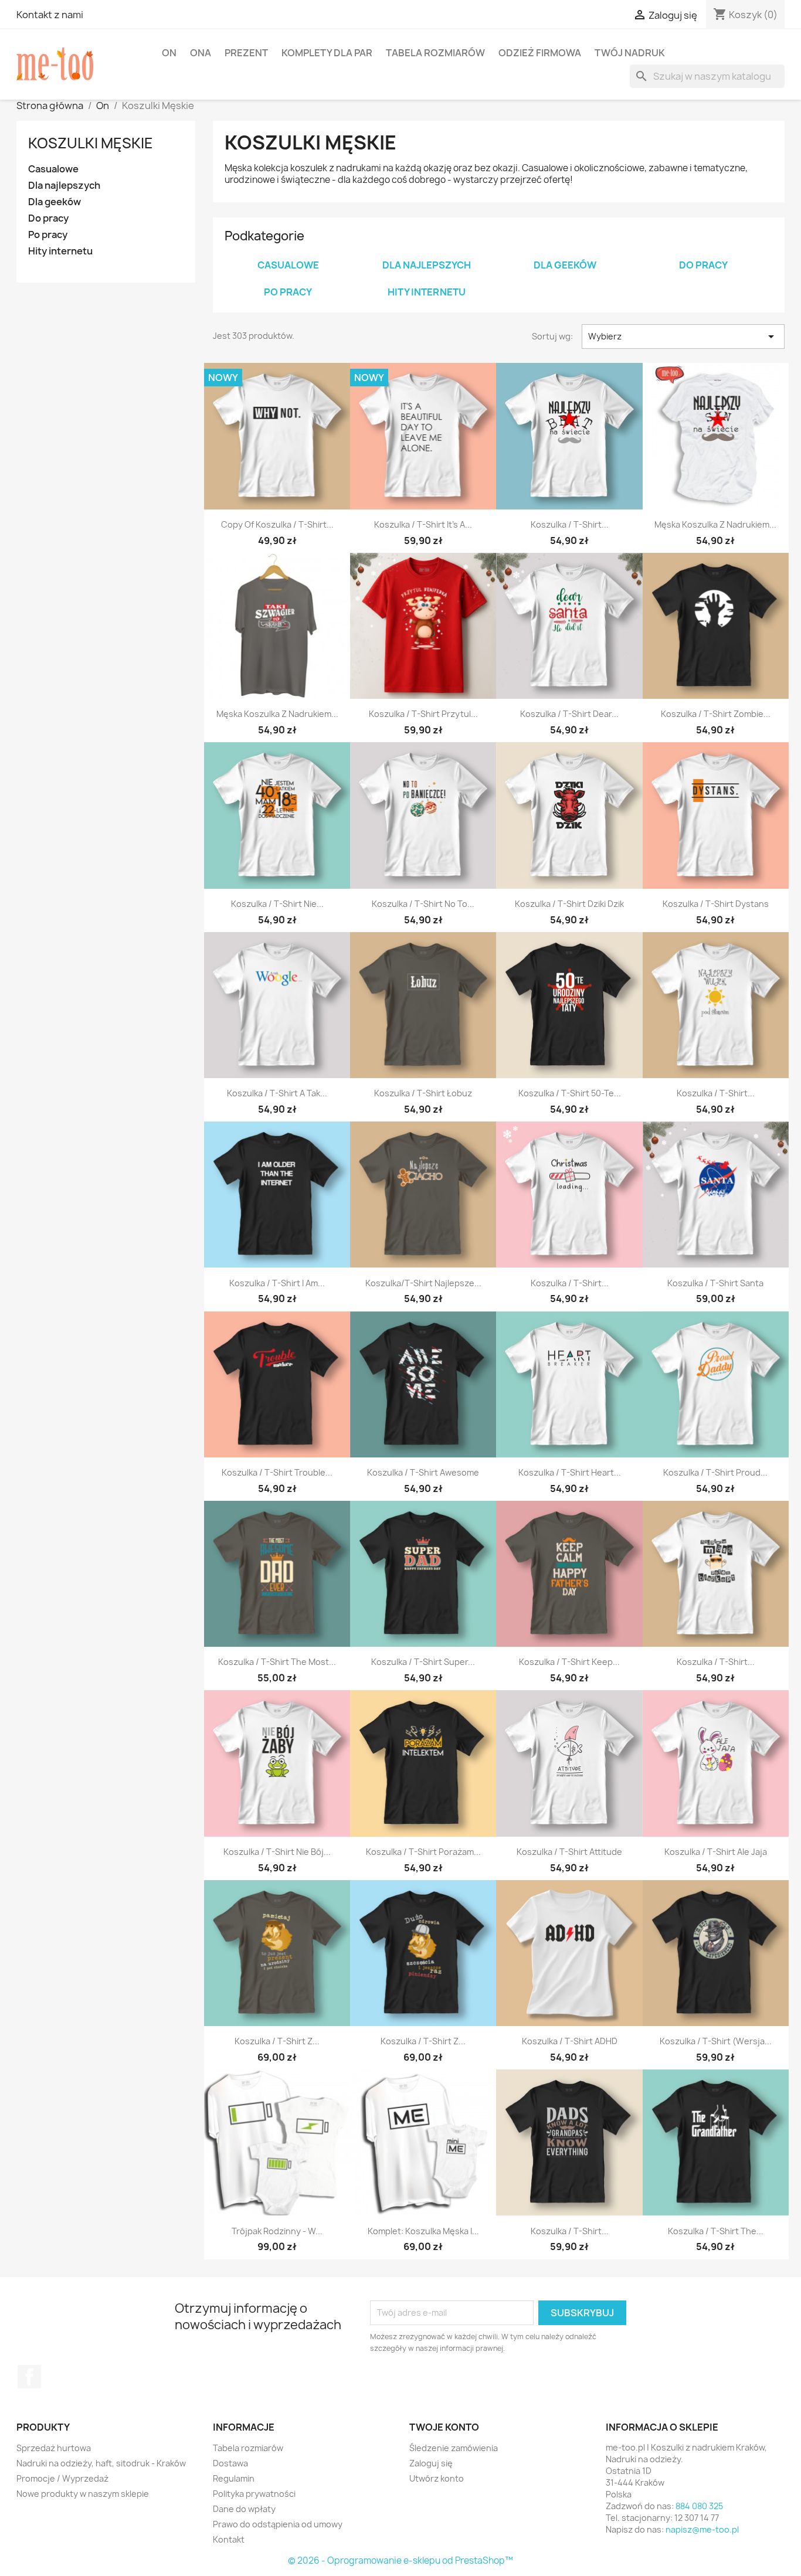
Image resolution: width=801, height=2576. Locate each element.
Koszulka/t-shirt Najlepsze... (423, 1283)
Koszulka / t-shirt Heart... (570, 1472)
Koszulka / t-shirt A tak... (277, 1093)
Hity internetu (60, 251)
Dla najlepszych (64, 186)
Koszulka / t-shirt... (570, 524)
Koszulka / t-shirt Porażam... (423, 1852)
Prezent (246, 53)
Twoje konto (444, 2427)
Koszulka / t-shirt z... (277, 2041)
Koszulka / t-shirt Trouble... (277, 1472)
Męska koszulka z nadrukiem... (715, 524)
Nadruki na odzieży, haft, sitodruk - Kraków (101, 2463)
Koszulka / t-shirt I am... (277, 1283)
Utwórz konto (437, 2478)
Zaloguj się (431, 2463)
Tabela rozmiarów (435, 53)
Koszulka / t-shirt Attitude (569, 1852)
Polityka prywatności (254, 2494)
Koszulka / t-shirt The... (716, 2231)
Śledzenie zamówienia (454, 2448)
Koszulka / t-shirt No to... (423, 904)
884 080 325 (699, 2506)
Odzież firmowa (540, 53)
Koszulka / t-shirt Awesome (423, 1472)
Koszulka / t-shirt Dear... (569, 714)
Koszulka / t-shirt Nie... (277, 904)
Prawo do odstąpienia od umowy (278, 2524)
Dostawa (230, 2463)
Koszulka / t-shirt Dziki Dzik (569, 904)
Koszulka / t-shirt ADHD (570, 2041)
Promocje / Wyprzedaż (62, 2478)
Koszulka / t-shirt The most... (277, 1662)
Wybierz (683, 337)
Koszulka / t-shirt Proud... (715, 1472)
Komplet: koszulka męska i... (423, 2231)
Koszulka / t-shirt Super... (423, 1662)
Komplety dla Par (327, 53)
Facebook (29, 2377)
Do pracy (48, 218)
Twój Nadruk (630, 53)
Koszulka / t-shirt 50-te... (570, 1093)
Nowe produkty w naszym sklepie (83, 2494)
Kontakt (229, 2539)
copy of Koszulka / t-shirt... (277, 524)
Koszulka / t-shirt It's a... (423, 524)
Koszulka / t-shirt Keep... (569, 1662)
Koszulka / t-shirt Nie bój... (277, 1852)
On (169, 53)
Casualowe (53, 169)
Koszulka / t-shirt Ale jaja (716, 1852)
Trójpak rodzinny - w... (277, 2231)
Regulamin (234, 2478)
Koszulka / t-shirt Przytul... (423, 714)
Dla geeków (55, 202)
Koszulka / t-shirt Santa (715, 1283)
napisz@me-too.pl (702, 2529)
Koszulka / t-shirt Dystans (716, 904)
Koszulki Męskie (91, 143)
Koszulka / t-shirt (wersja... (716, 2041)
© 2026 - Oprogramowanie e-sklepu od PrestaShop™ (400, 2560)
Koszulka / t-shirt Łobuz (423, 1093)
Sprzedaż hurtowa (54, 2448)
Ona (201, 53)
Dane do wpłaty (244, 2509)
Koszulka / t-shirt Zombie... (716, 714)
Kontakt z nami (50, 15)
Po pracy (48, 235)
